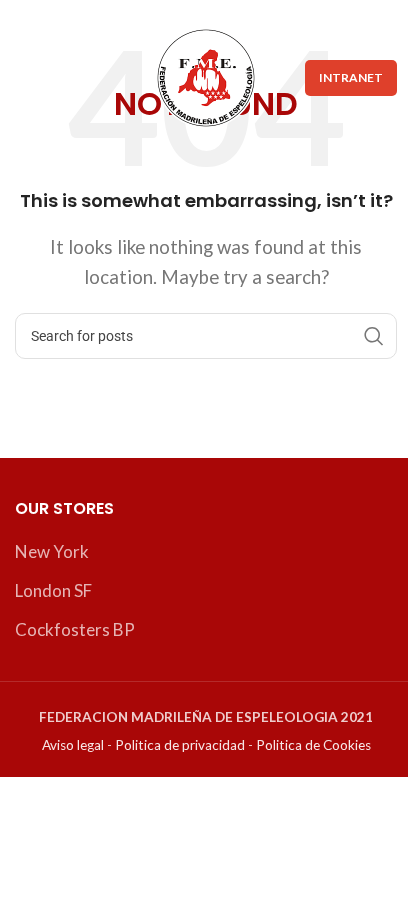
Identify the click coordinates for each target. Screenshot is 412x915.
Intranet (351, 77)
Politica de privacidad (180, 745)
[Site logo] (206, 75)
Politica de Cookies (313, 745)
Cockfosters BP (75, 629)
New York (52, 551)
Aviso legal (73, 745)
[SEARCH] (374, 336)
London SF (53, 590)
